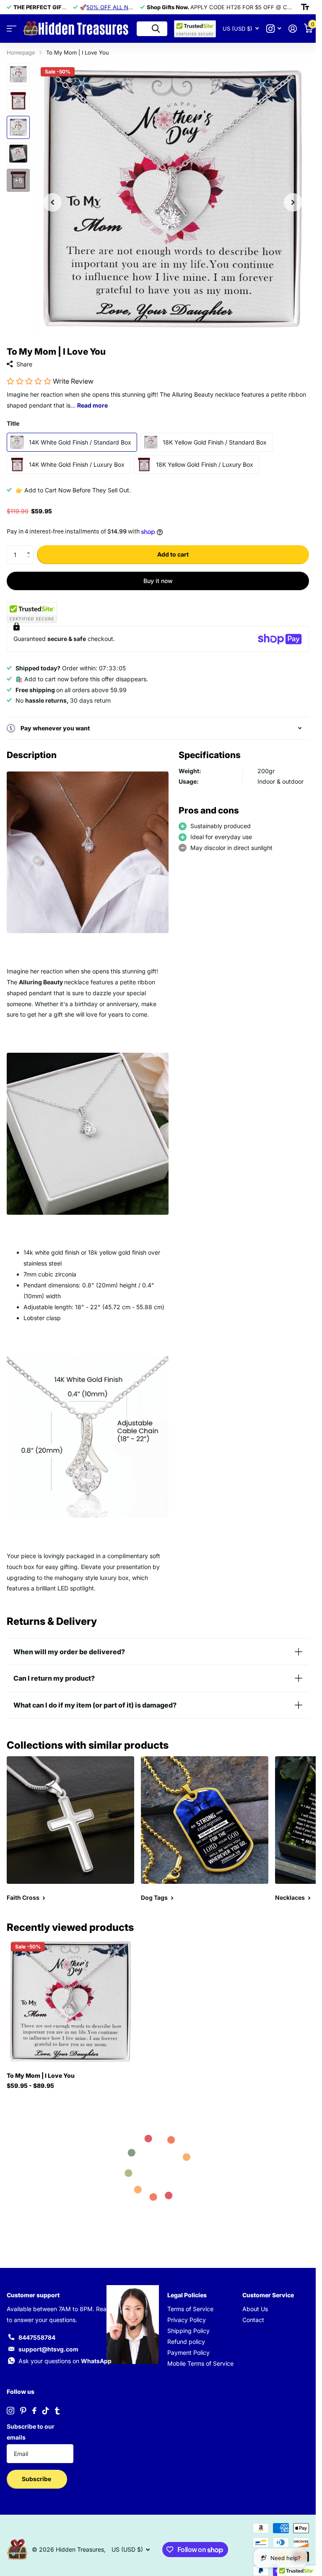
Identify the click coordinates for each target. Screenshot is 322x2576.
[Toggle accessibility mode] (305, 7)
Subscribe (37, 2479)
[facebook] (34, 2411)
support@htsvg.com (48, 2349)
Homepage (21, 52)
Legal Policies (187, 2295)
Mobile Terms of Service (200, 2363)
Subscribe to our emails (31, 2432)
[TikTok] (46, 2411)
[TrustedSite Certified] (32, 612)
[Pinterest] (23, 2411)
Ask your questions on (65, 2361)
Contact (253, 2320)
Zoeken (156, 29)
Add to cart (173, 554)
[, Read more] (274, 29)
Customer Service (268, 2295)
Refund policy (186, 2342)
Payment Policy (188, 2352)
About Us (255, 2309)
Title (13, 423)
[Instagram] (10, 2411)
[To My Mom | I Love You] (70, 2002)
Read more (92, 405)
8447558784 (37, 2337)
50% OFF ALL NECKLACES (122, 7)
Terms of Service (190, 2309)
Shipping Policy (188, 2331)
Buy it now (158, 581)
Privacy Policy (187, 2320)
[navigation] (52, 199)
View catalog (12, 29)
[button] (30, 548)
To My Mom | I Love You (41, 2075)
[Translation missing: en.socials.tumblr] (57, 2411)
